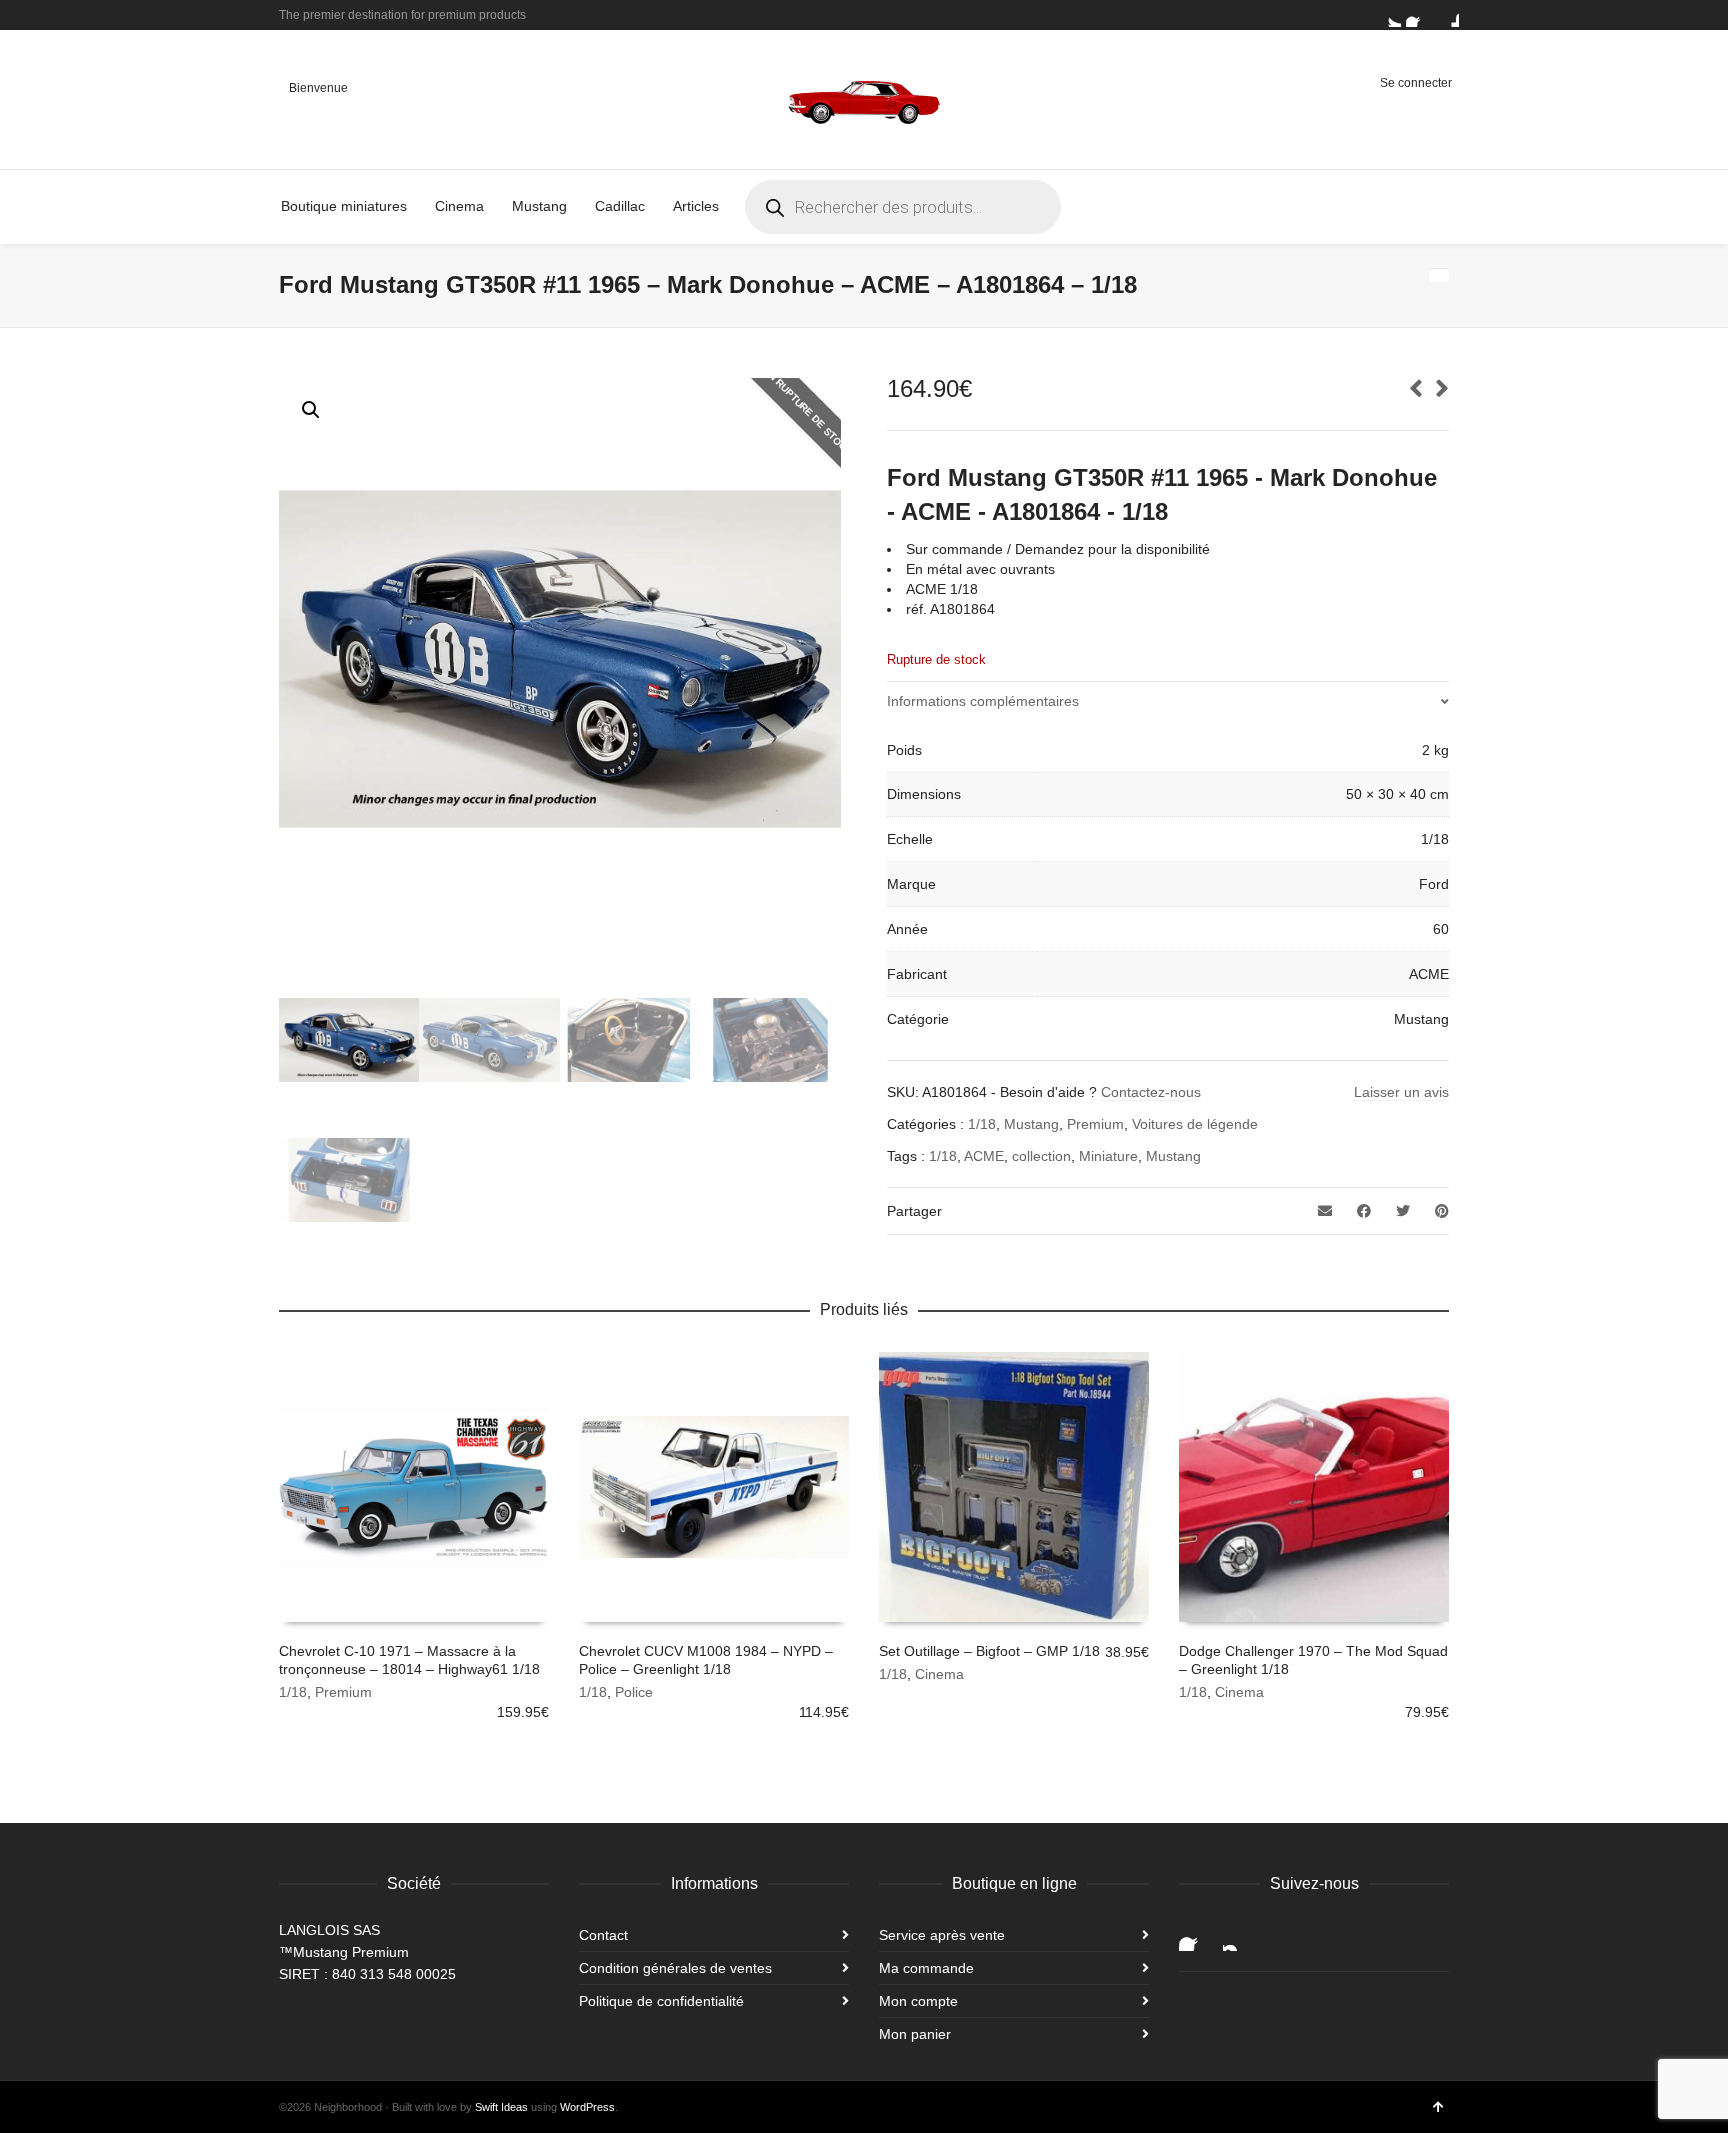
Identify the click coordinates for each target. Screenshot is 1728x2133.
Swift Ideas (501, 2107)
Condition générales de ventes (675, 1968)
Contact (603, 1935)
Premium (1095, 1124)
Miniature (1108, 1156)
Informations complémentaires (983, 701)
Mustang (1031, 1124)
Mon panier (915, 2034)
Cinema (939, 1674)
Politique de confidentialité (661, 2001)
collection (1041, 1156)
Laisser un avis (1401, 1092)
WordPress (587, 2107)
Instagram (1239, 1935)
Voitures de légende (1195, 1124)
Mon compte (918, 2001)
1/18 (982, 1124)
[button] (311, 410)
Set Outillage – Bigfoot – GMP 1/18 (989, 1651)
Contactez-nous (1151, 1092)
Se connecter (1416, 83)
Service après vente (942, 1935)
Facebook (1418, 15)
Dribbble (1447, 15)
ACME (984, 1156)
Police (634, 1692)
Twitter (1389, 15)
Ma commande (926, 1968)
